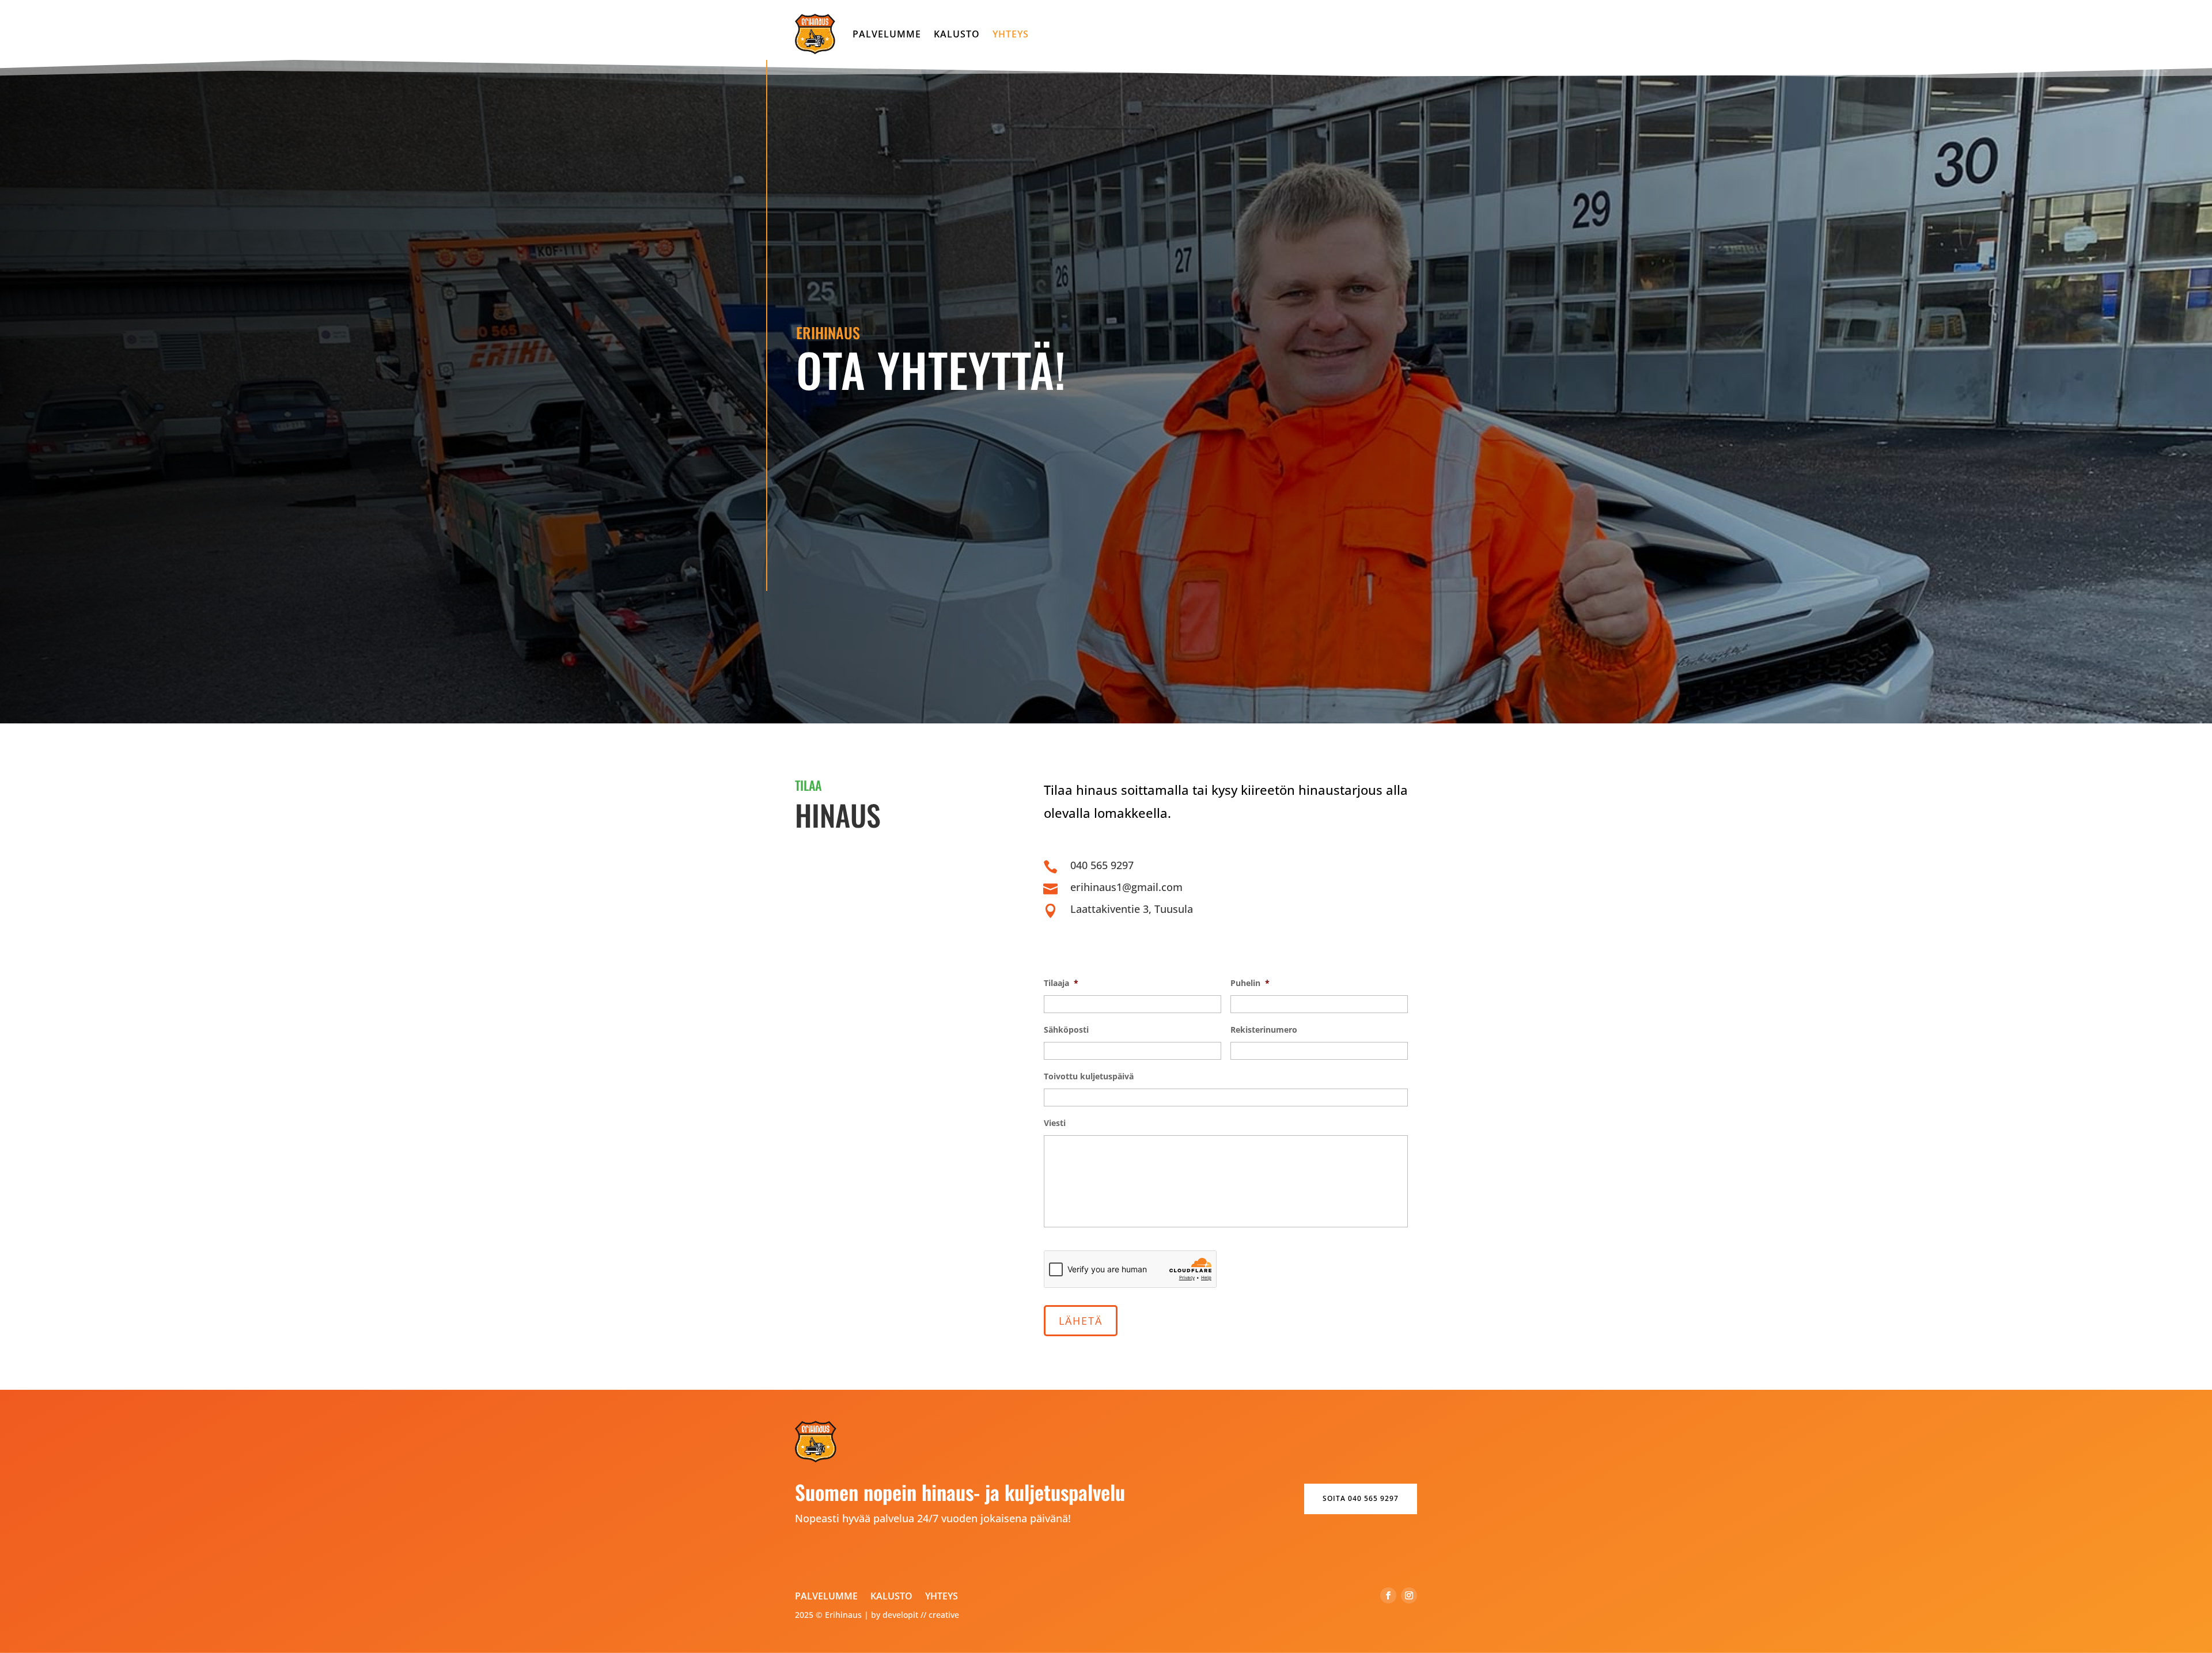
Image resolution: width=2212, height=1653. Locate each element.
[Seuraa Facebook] (1388, 1595)
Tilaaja (1061, 983)
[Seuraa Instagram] (1409, 1595)
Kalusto (957, 34)
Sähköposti (1066, 1030)
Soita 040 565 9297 (1361, 1498)
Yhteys (1011, 34)
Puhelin (1250, 983)
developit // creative (921, 1615)
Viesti (1055, 1123)
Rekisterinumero (1264, 1030)
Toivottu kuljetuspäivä (1089, 1076)
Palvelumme (887, 34)
